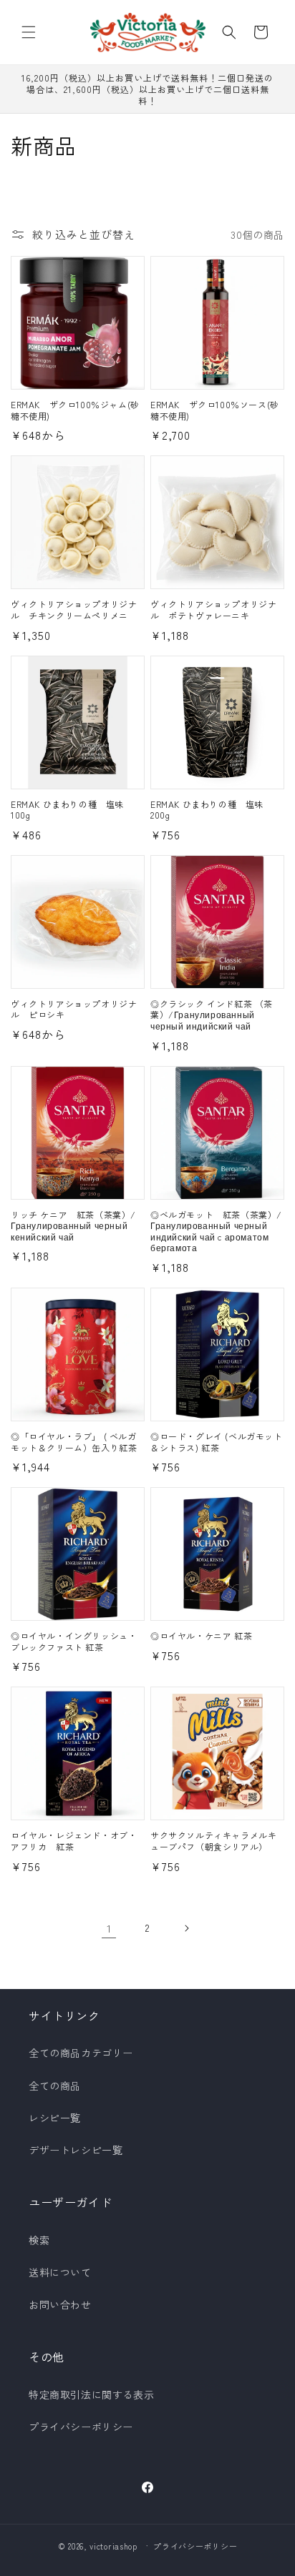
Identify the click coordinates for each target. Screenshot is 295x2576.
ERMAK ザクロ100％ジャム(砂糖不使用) (75, 410)
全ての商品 (55, 2086)
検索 (39, 2240)
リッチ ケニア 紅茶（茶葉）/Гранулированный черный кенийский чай (73, 1226)
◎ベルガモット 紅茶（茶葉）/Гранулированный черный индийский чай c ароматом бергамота (216, 1231)
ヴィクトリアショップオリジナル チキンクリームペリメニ (74, 610)
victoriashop (113, 2545)
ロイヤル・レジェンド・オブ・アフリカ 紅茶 (74, 1841)
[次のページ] (186, 1928)
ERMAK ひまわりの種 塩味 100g (72, 810)
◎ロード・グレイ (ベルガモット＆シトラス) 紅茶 (217, 1442)
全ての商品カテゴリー (81, 2053)
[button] (29, 32)
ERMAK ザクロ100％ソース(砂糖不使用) (215, 410)
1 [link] (109, 1928)
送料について (60, 2272)
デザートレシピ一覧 (76, 2150)
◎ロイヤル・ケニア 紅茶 (201, 1636)
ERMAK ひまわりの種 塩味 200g (212, 810)
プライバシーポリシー (81, 2427)
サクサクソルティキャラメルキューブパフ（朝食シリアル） (213, 1841)
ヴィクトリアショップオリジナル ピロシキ (74, 1009)
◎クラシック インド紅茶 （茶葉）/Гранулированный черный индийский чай (212, 1015)
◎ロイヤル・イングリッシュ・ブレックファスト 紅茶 (74, 1641)
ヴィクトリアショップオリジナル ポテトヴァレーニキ (213, 610)
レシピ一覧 (55, 2118)
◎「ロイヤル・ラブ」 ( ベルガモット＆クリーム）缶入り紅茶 (74, 1442)
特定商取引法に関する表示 (91, 2394)
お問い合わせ (60, 2304)
